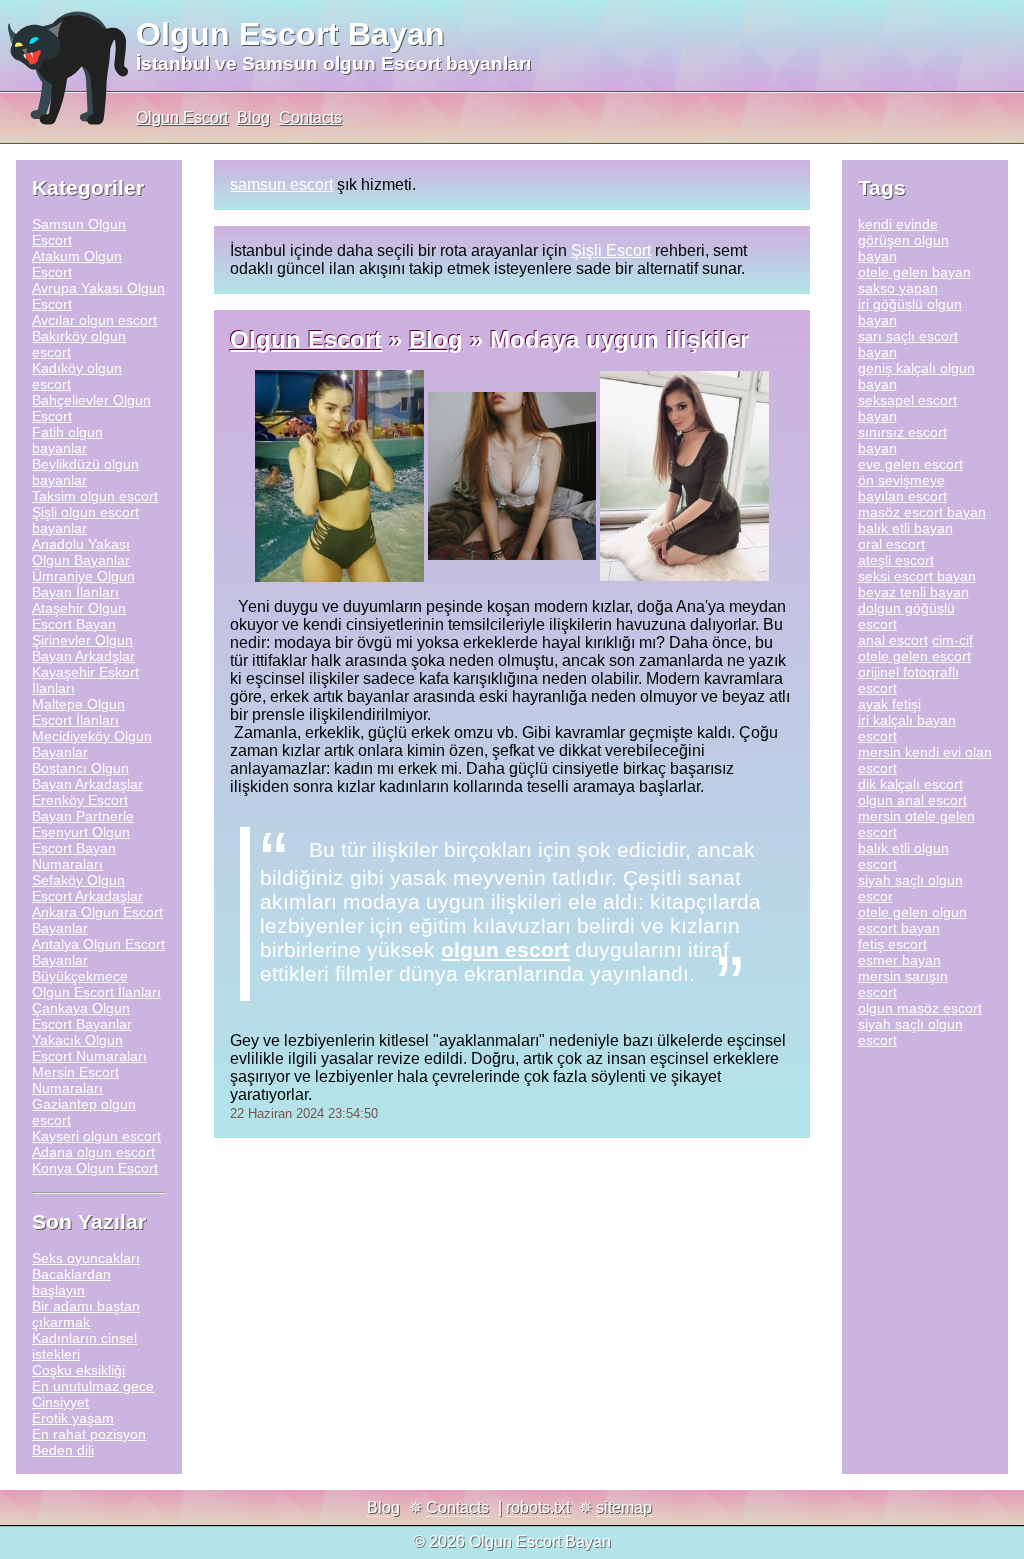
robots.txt (538, 1507)
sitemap (624, 1507)
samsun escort (281, 184)
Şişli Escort (611, 250)
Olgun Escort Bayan (290, 34)
